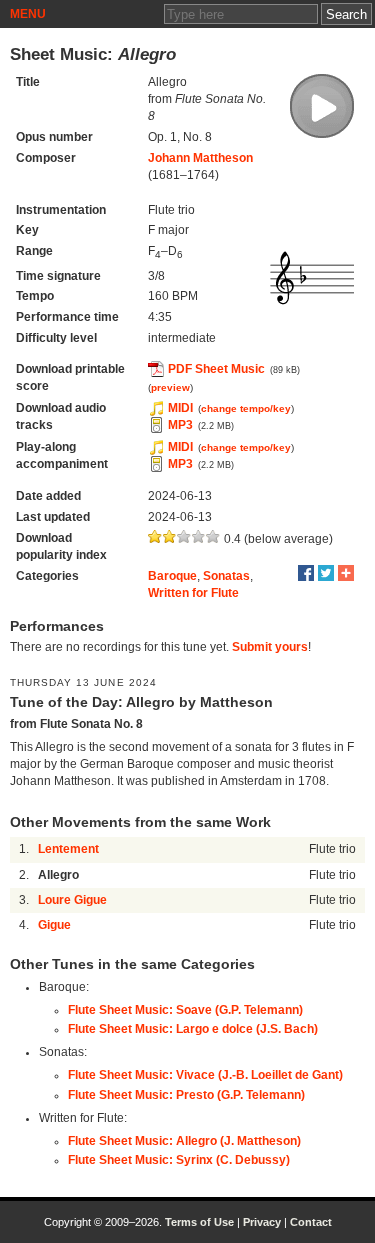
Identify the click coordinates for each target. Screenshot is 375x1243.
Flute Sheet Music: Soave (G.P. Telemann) (185, 1010)
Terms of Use (199, 1222)
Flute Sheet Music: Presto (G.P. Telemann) (186, 1095)
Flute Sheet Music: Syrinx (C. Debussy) (179, 1160)
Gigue (54, 925)
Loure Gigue (72, 900)
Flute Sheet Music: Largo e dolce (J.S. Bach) (193, 1029)
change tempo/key (246, 408)
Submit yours (270, 647)
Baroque (172, 576)
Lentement (68, 849)
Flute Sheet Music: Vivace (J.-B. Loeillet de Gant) (205, 1075)
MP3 (180, 425)
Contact (311, 1222)
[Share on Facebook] (306, 573)
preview (170, 387)
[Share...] (346, 573)
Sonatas (226, 576)
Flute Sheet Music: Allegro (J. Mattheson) (184, 1141)
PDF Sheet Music (216, 369)
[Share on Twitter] (326, 573)
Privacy (262, 1222)
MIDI (180, 408)
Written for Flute (193, 593)
